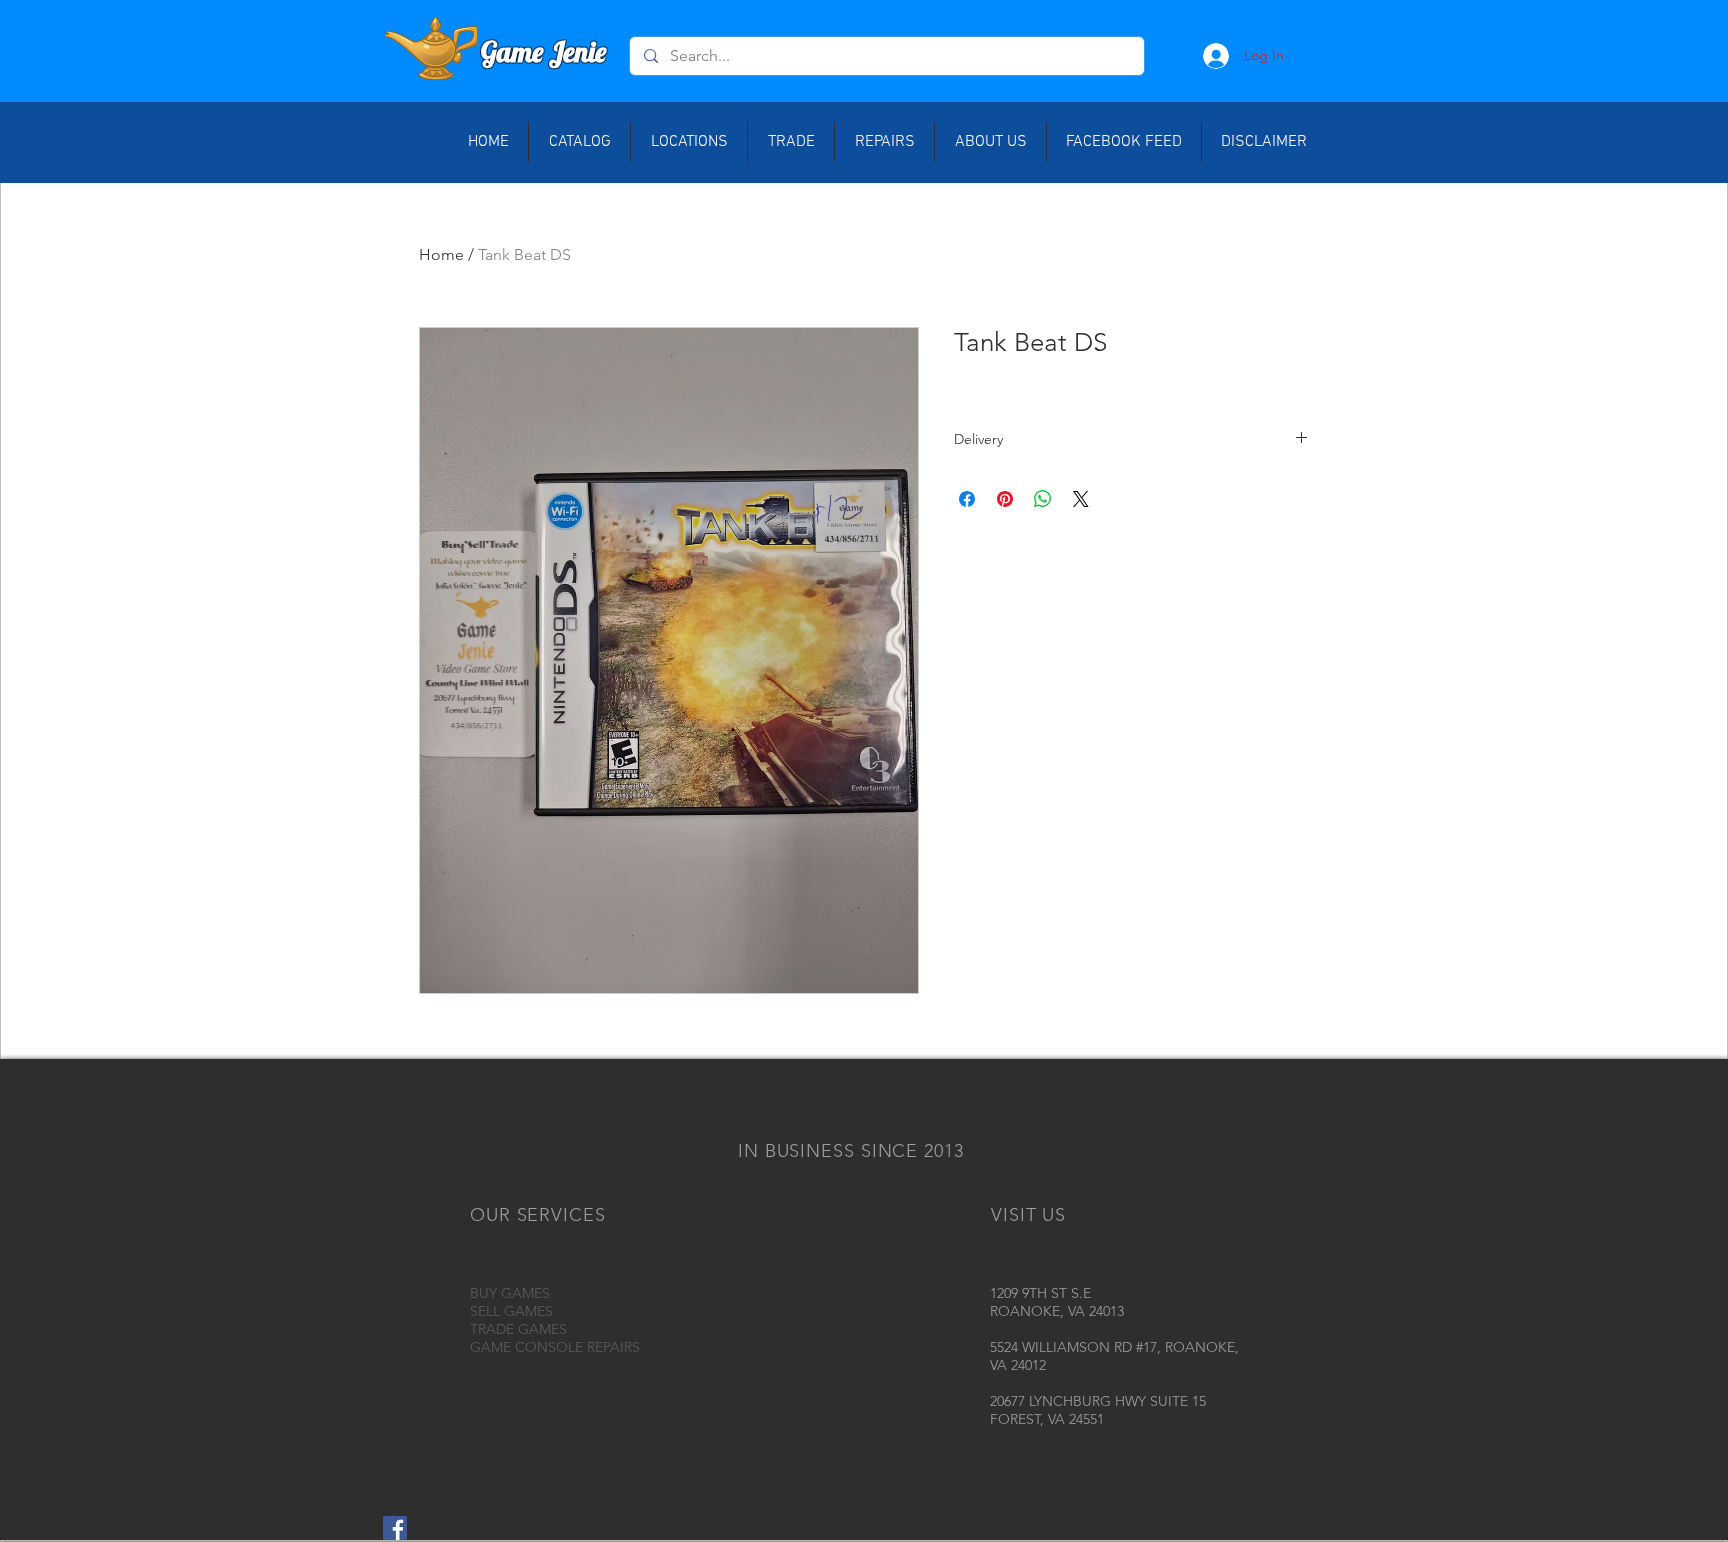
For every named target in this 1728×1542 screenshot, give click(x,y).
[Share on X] (1081, 499)
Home (441, 254)
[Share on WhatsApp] (1043, 499)
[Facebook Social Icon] (395, 1528)
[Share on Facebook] (967, 499)
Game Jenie (543, 51)
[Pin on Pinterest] (1005, 499)
